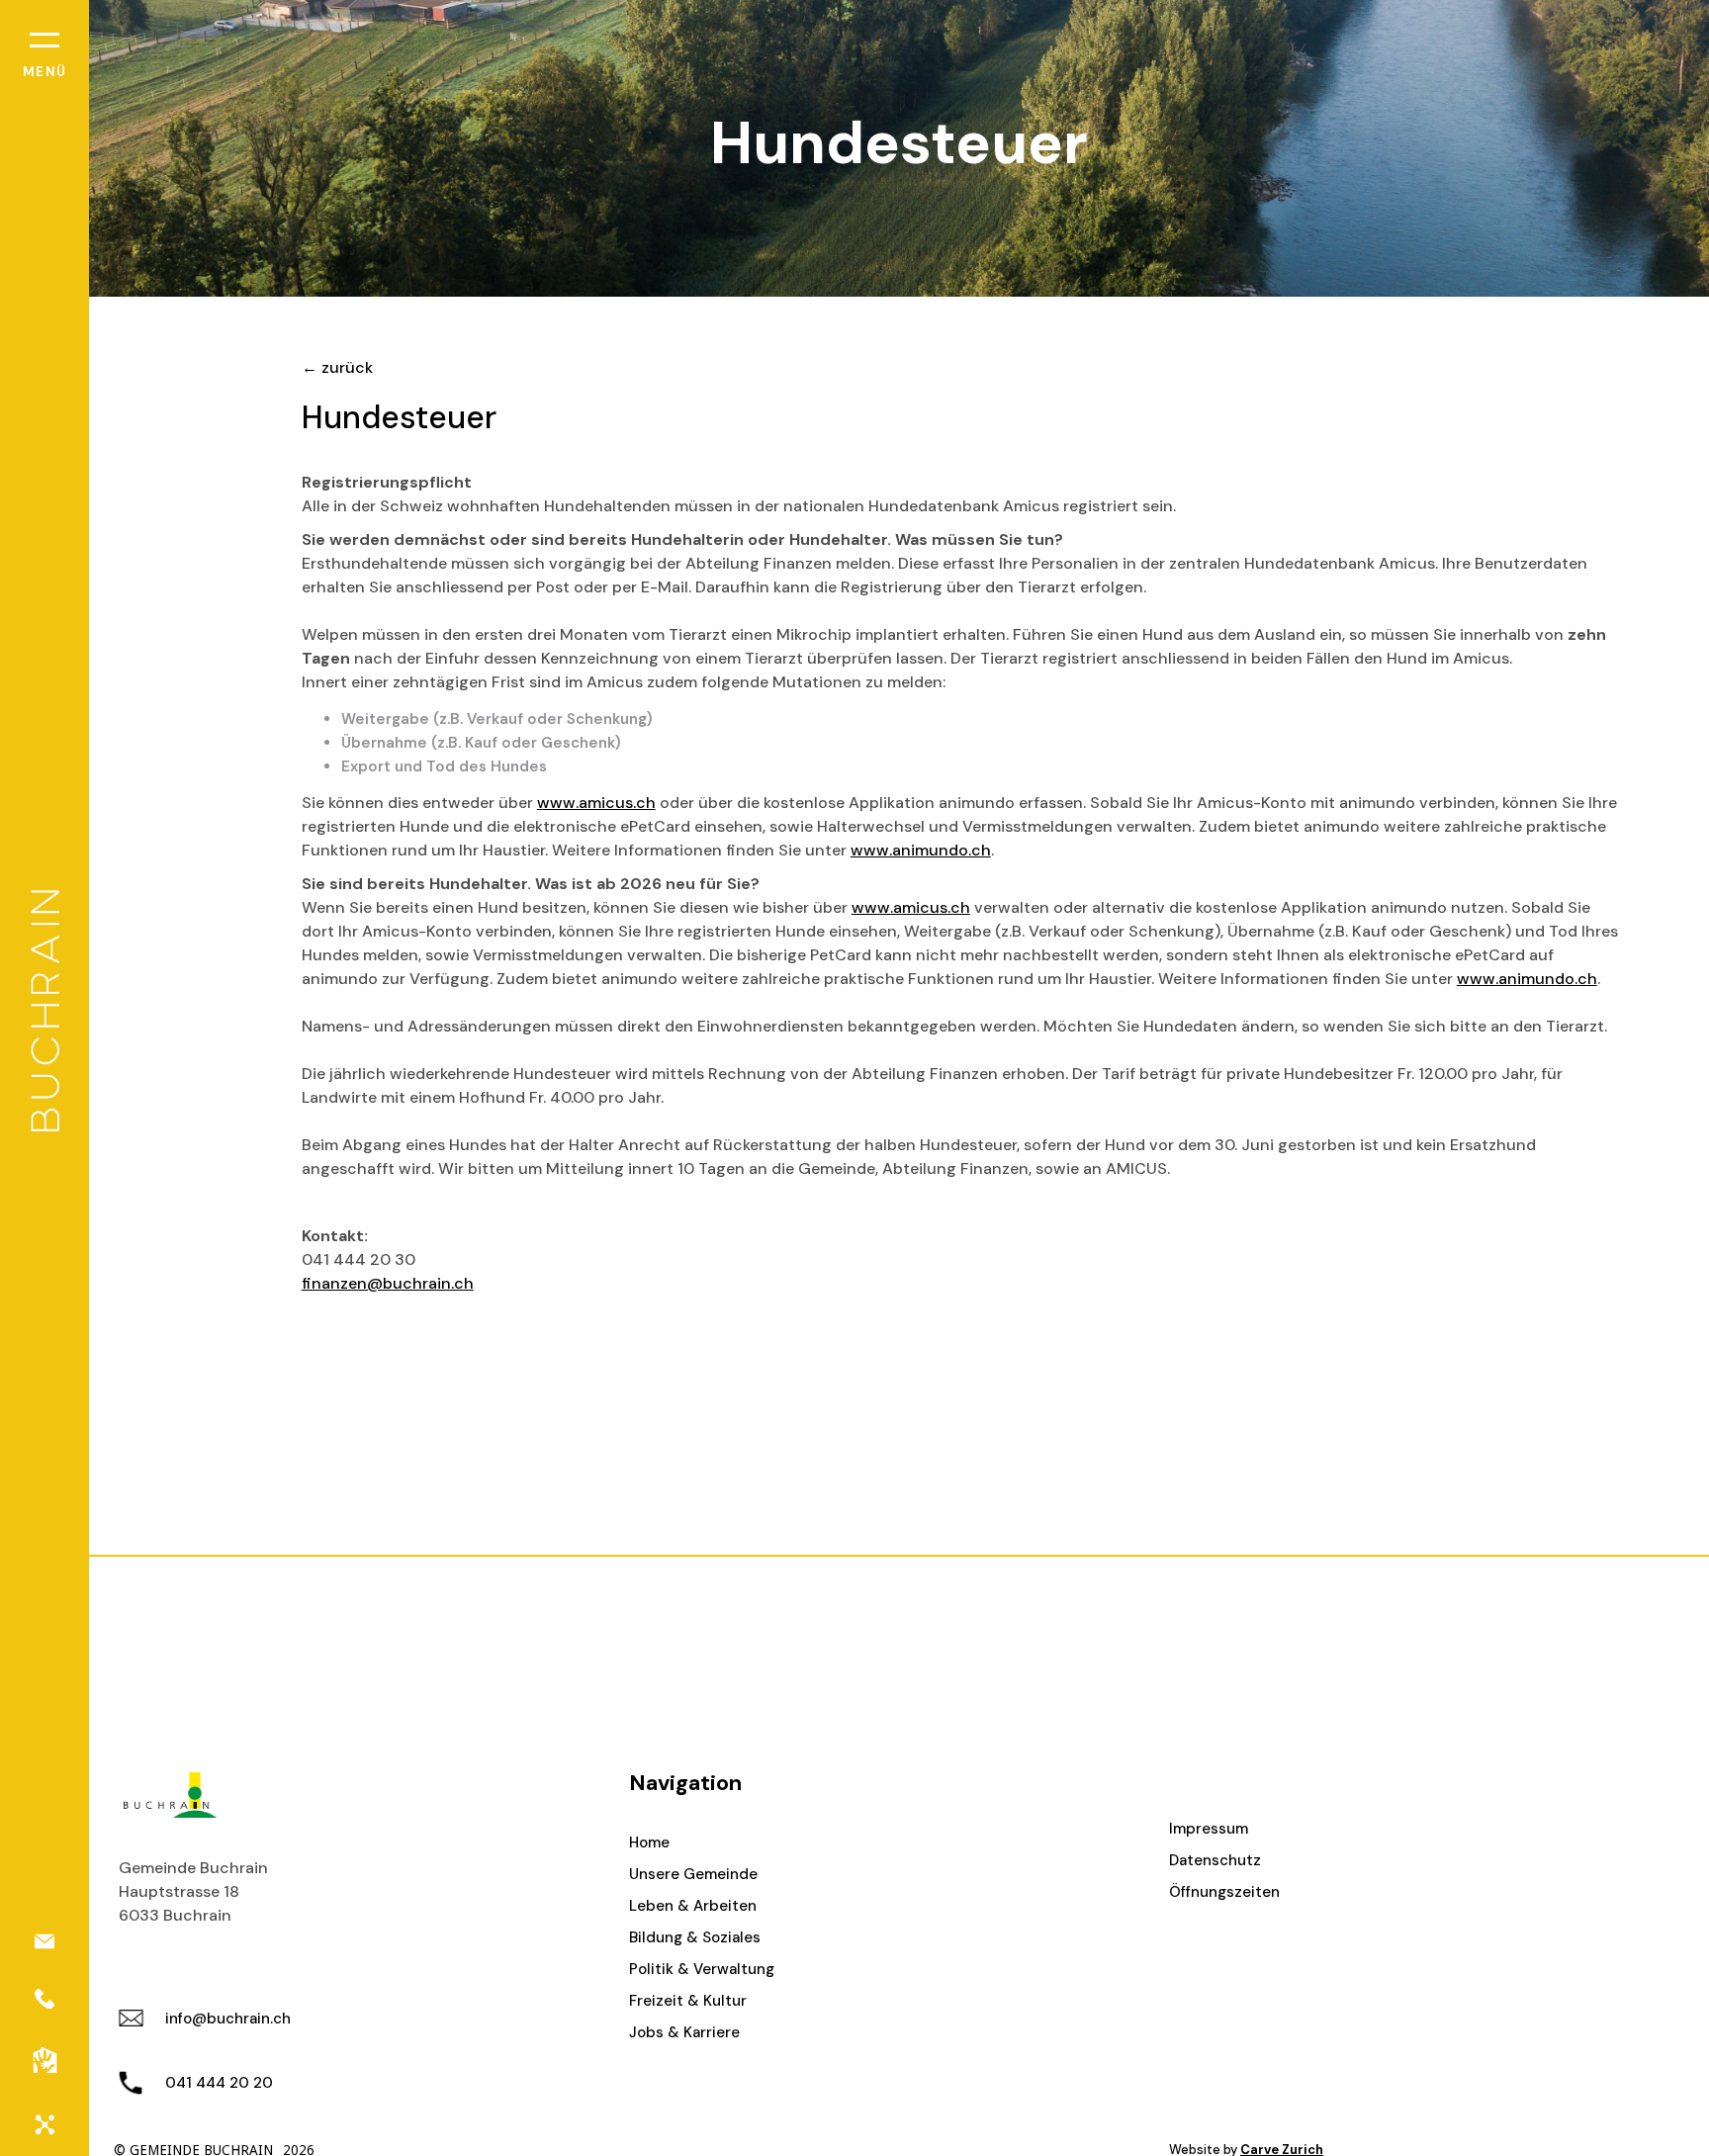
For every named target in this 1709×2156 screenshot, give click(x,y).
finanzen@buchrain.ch (388, 1283)
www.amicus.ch (596, 803)
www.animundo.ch (921, 850)
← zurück (337, 367)
